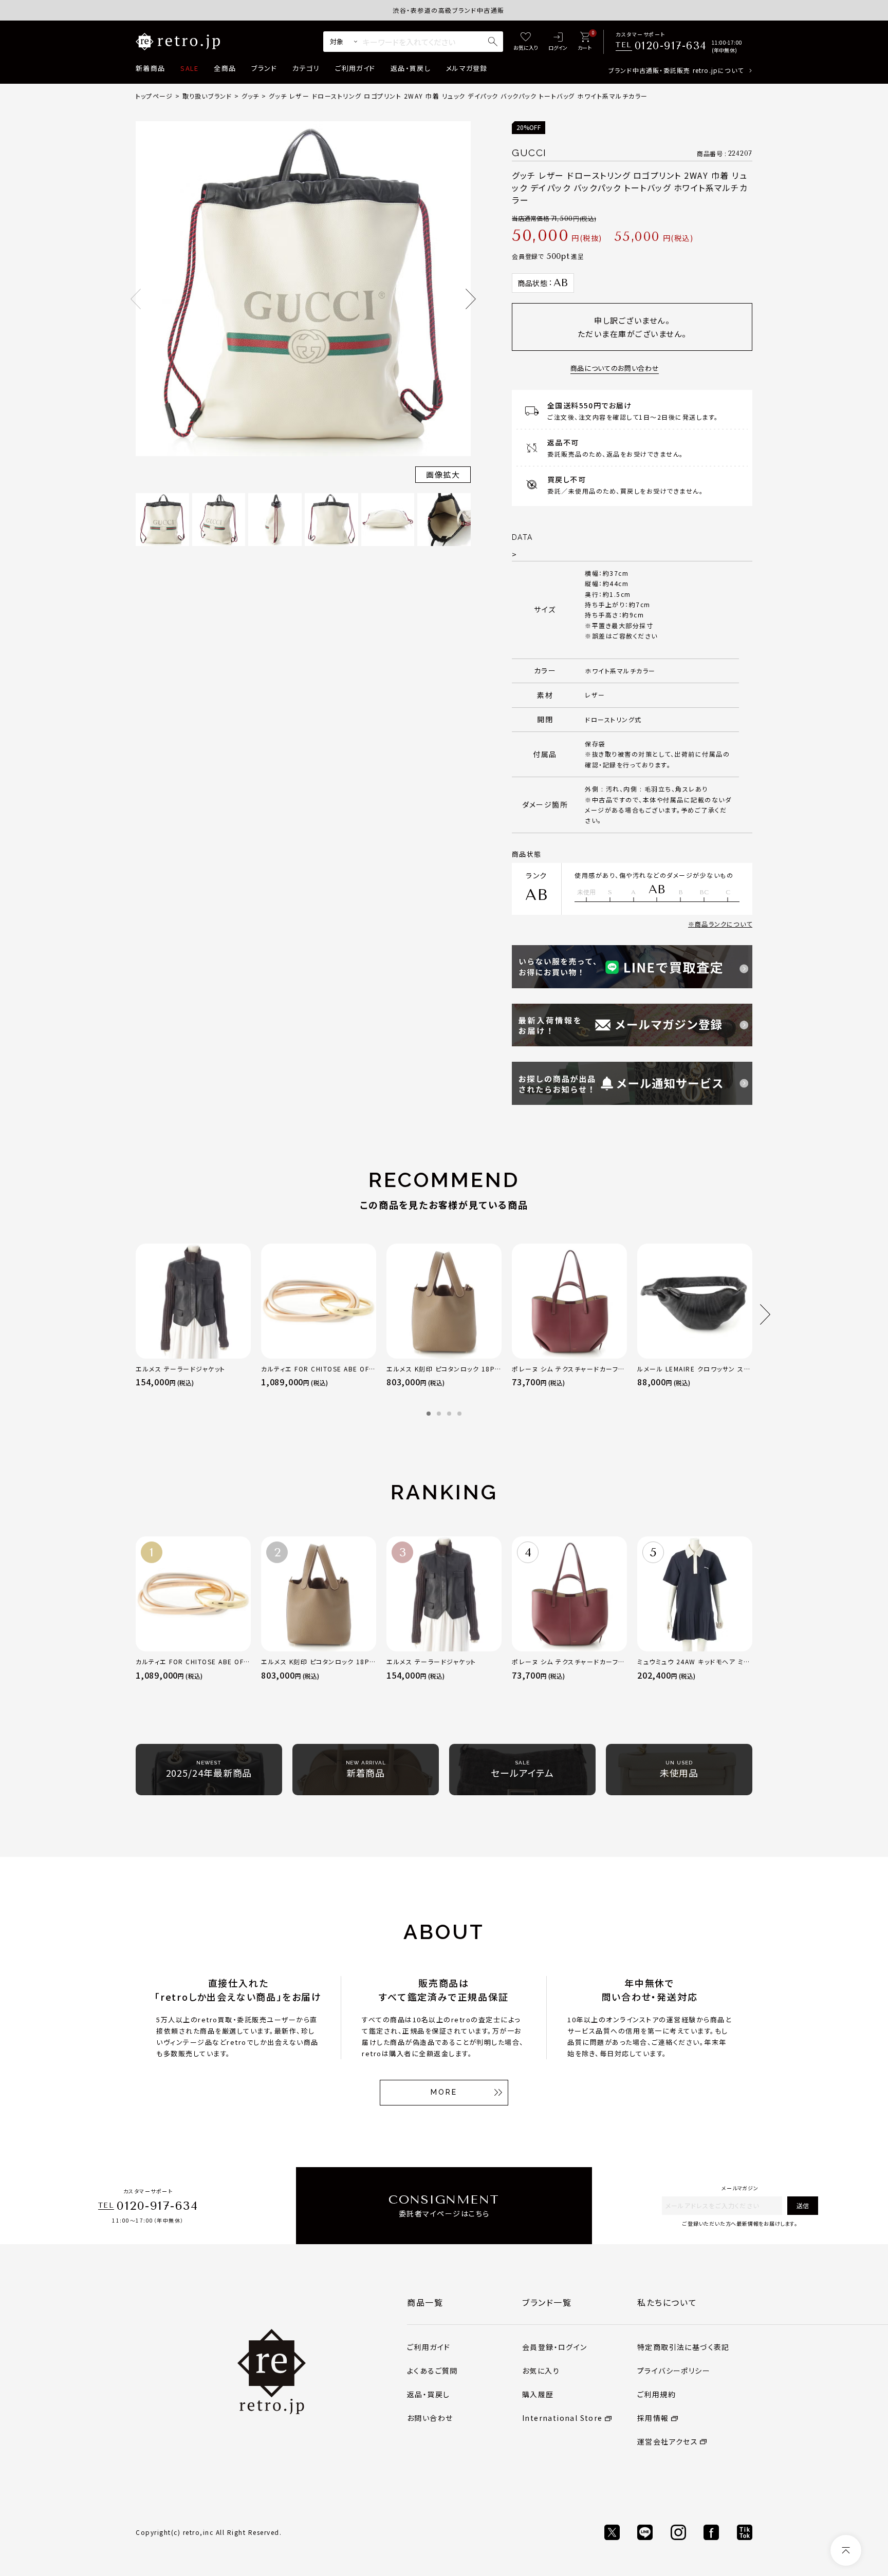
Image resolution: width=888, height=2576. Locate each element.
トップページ (154, 96)
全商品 (225, 68)
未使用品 (679, 1770)
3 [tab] (449, 1414)
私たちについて (667, 2302)
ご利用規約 (656, 2394)
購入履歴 (538, 2394)
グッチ (251, 96)
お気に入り (541, 2371)
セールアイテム (522, 1770)
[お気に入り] (526, 42)
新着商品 (150, 68)
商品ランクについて (724, 924)
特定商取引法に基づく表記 (683, 2347)
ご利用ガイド (355, 68)
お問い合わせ (430, 2418)
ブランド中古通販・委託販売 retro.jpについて (676, 70)
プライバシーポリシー (674, 2371)
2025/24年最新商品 (209, 1770)
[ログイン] (558, 42)
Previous (136, 299)
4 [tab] (459, 1414)
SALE (189, 68)
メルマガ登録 (467, 68)
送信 (803, 2205)
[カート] (585, 42)
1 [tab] (429, 1414)
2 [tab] (439, 1414)
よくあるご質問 (432, 2371)
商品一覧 (425, 2302)
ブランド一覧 (547, 2302)
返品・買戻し (411, 68)
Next (471, 299)
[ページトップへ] (846, 2550)
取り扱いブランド (207, 96)
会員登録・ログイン (555, 2347)
